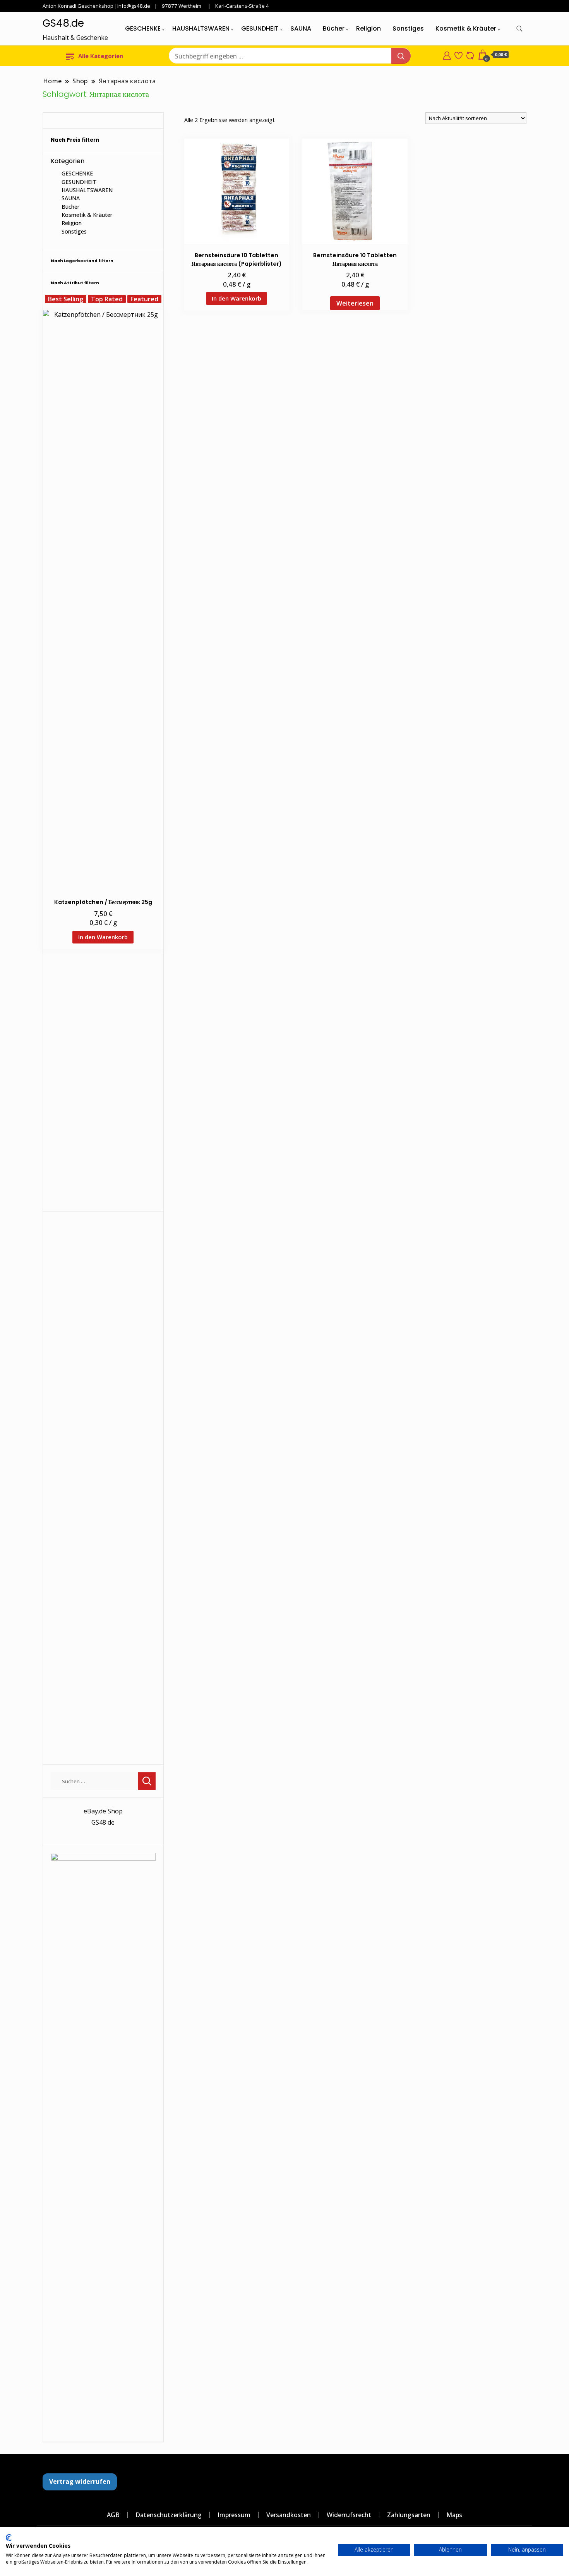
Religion (368, 28)
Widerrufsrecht (349, 2515)
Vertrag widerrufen (80, 2481)
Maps (454, 2515)
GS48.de (63, 23)
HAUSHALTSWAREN (201, 28)
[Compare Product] (470, 55)
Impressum (234, 2515)
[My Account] (447, 55)
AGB (113, 2515)
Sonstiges (408, 28)
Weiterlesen (355, 303)
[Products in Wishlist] (458, 55)
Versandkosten (289, 2515)
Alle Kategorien (101, 56)
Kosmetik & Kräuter (466, 28)
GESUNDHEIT (260, 28)
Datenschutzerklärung (169, 2515)
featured (144, 299)
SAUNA (301, 28)
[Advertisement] (103, 1087)
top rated (107, 299)
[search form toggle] (519, 29)
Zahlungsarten (409, 2515)
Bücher (334, 28)
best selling (66, 299)
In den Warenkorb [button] (237, 298)
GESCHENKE (143, 28)
